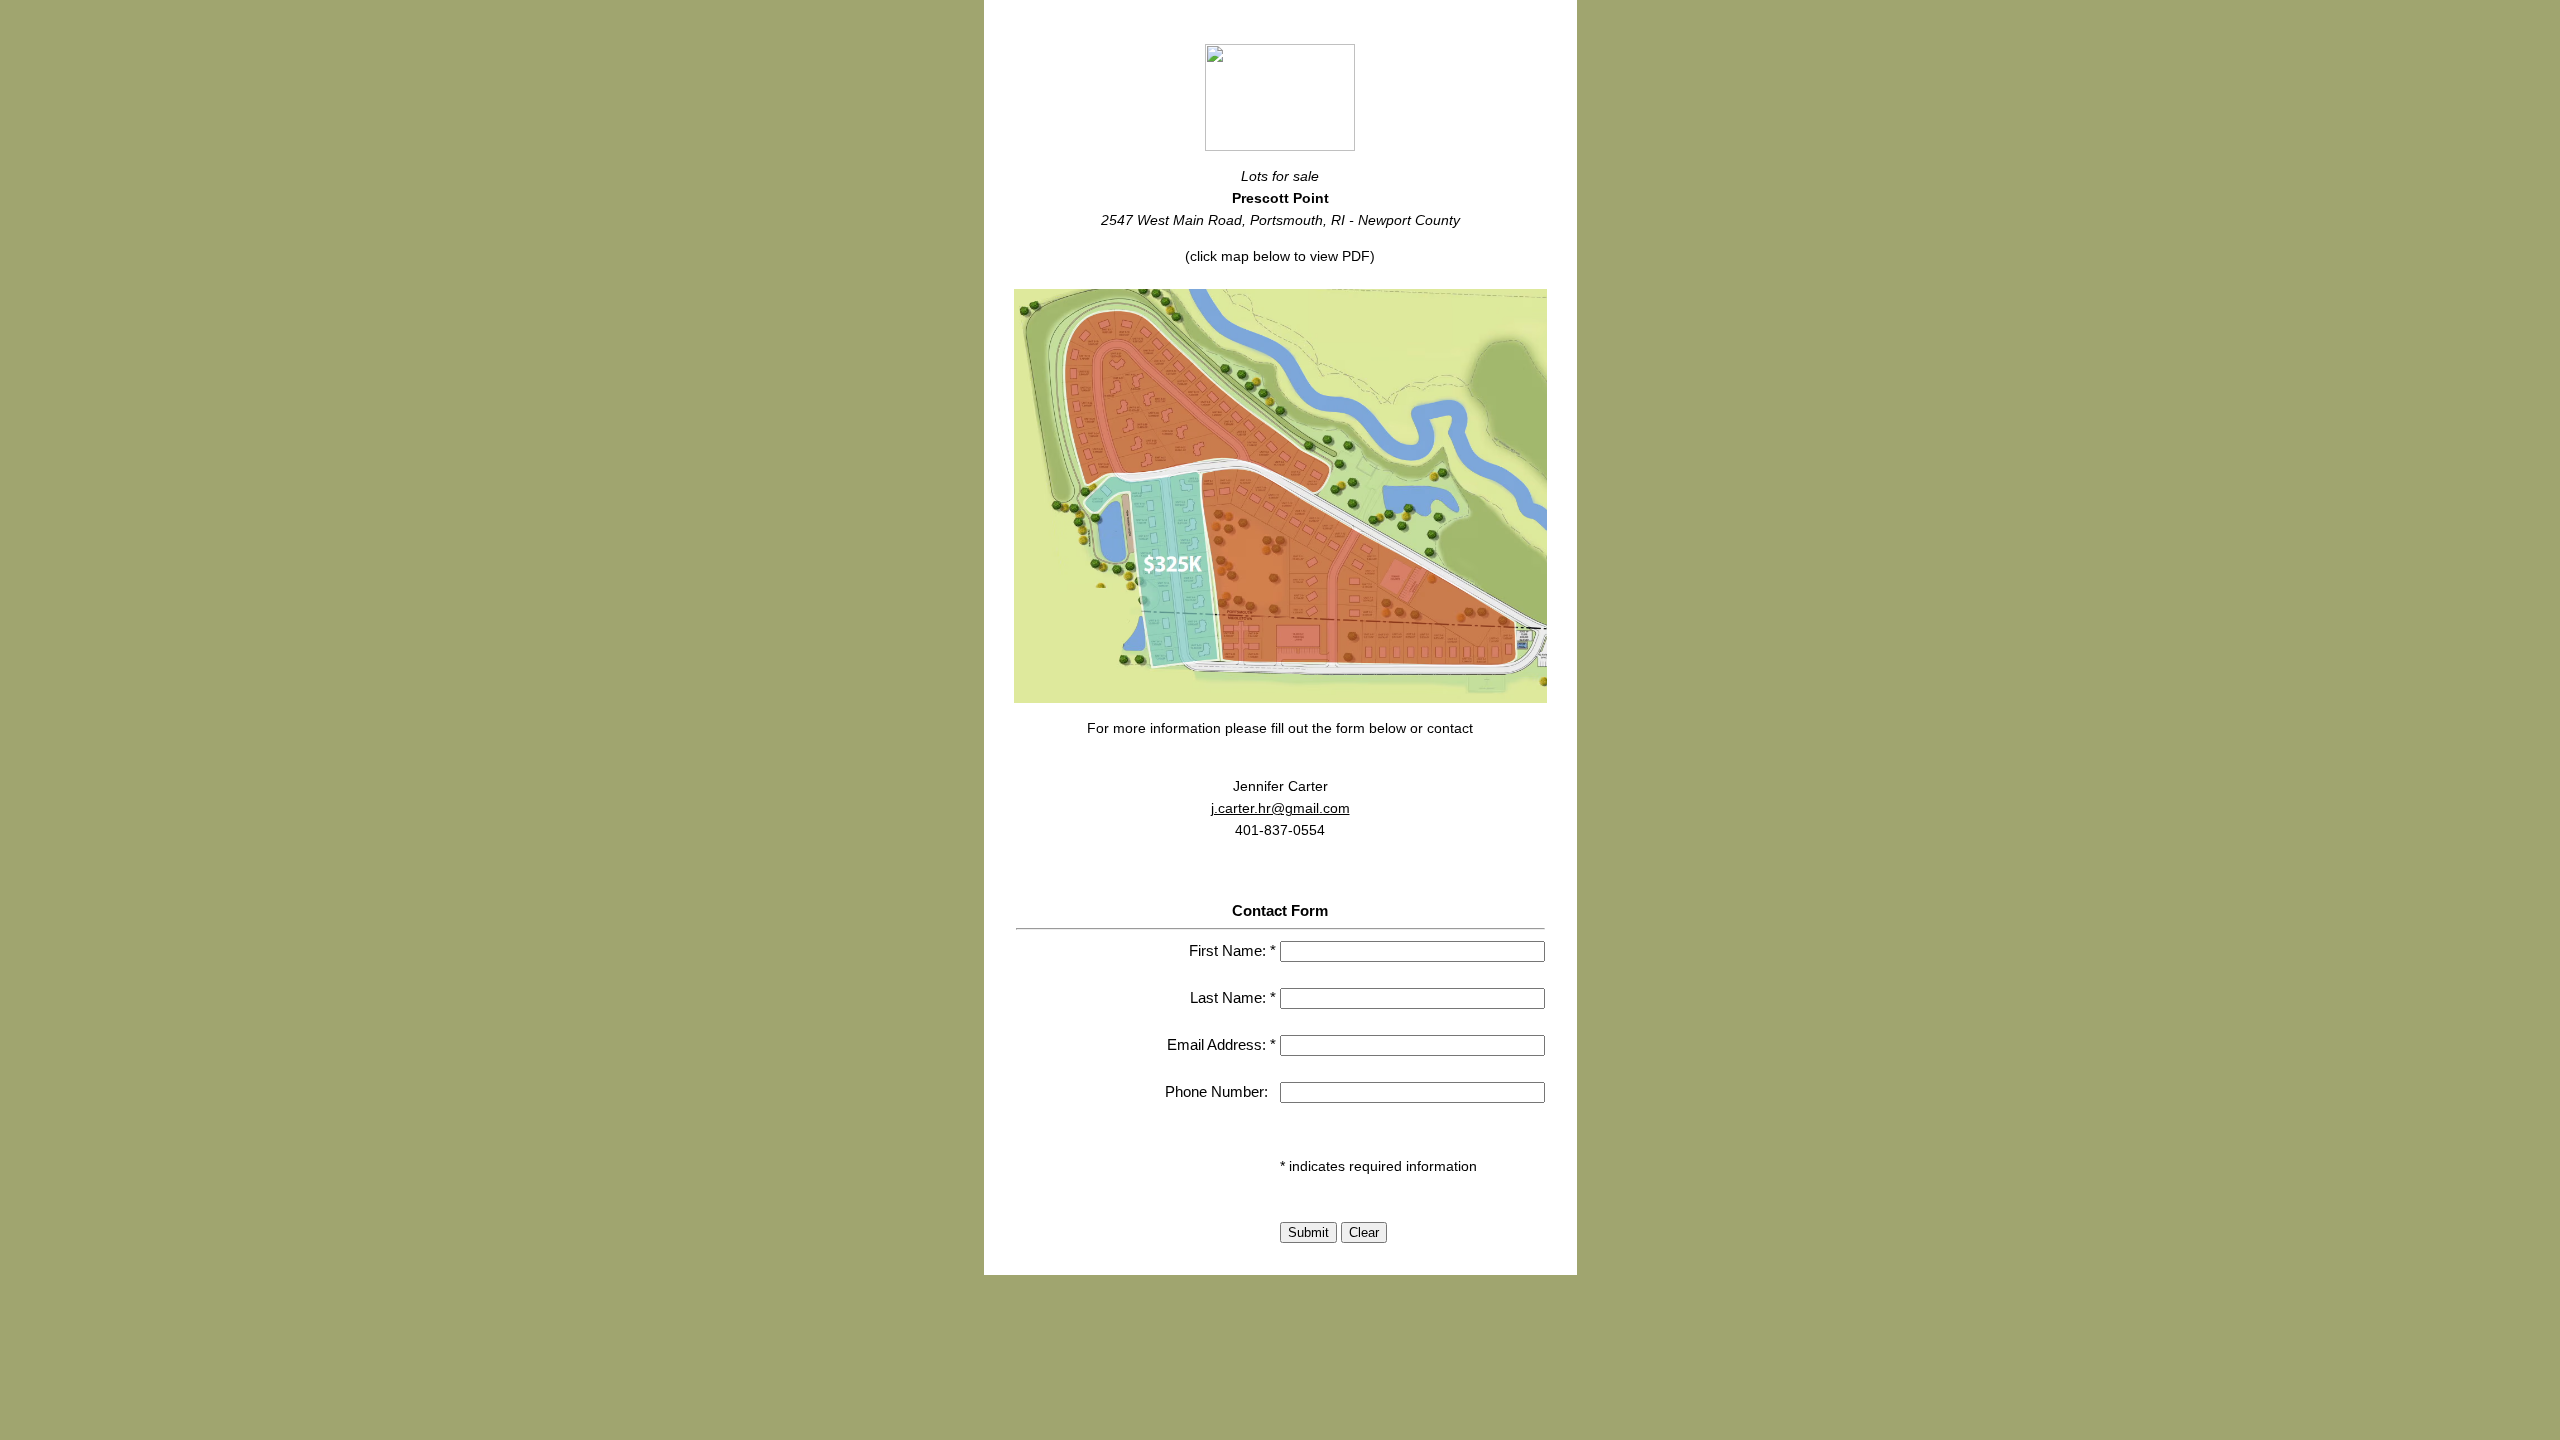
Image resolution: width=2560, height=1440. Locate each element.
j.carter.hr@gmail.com (1280, 808)
